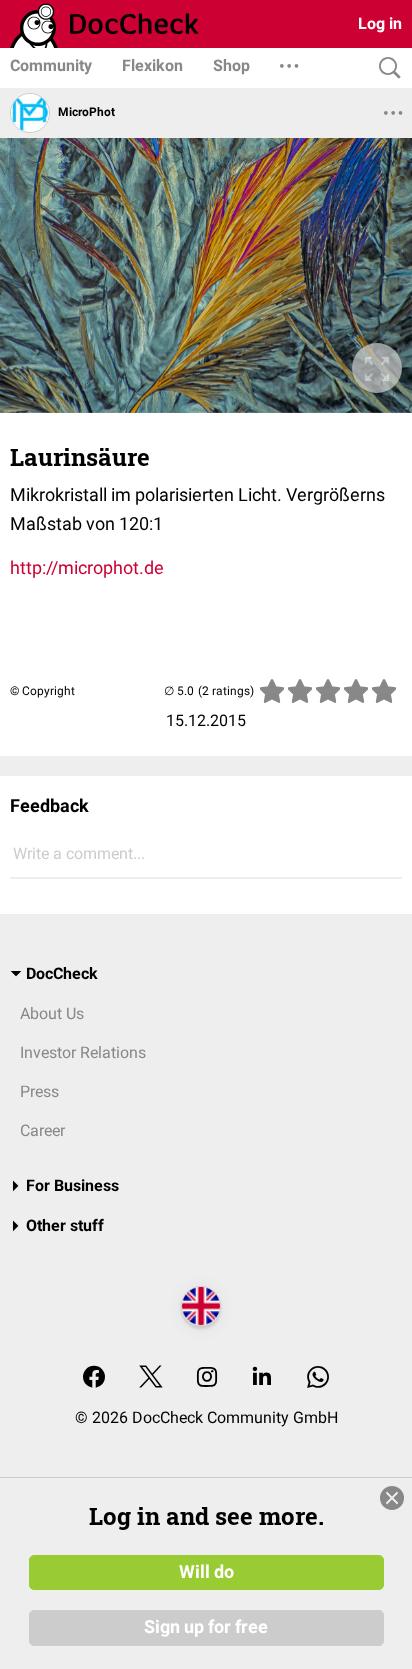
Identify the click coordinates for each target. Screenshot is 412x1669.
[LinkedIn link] (262, 1378)
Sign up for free (206, 1627)
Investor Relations (83, 1052)
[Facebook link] (94, 1378)
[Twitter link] (151, 1378)
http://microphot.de (87, 567)
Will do (206, 1572)
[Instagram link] (207, 1378)
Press (39, 1091)
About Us (52, 1013)
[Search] (385, 68)
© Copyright (42, 691)
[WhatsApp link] (318, 1378)
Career (42, 1130)
